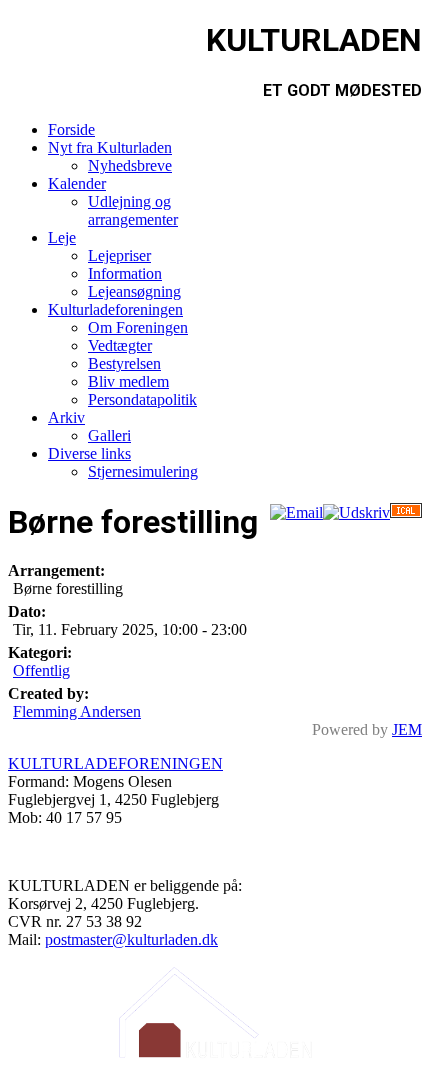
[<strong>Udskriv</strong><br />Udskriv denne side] (356, 512)
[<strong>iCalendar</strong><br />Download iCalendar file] (406, 512)
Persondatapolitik (142, 399)
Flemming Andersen (77, 711)
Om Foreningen (138, 327)
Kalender (77, 183)
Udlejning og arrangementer (133, 210)
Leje (62, 237)
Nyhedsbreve (130, 165)
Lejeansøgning (134, 291)
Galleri (109, 435)
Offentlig (41, 670)
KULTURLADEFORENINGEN (115, 763)
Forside (71, 129)
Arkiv (66, 417)
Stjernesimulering (143, 471)
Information (125, 273)
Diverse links (89, 453)
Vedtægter (120, 345)
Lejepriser (119, 255)
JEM (407, 729)
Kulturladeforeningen (115, 309)
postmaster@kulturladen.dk (131, 939)
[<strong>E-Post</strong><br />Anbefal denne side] (296, 512)
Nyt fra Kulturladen (110, 147)
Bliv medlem (128, 381)
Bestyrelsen (124, 363)
